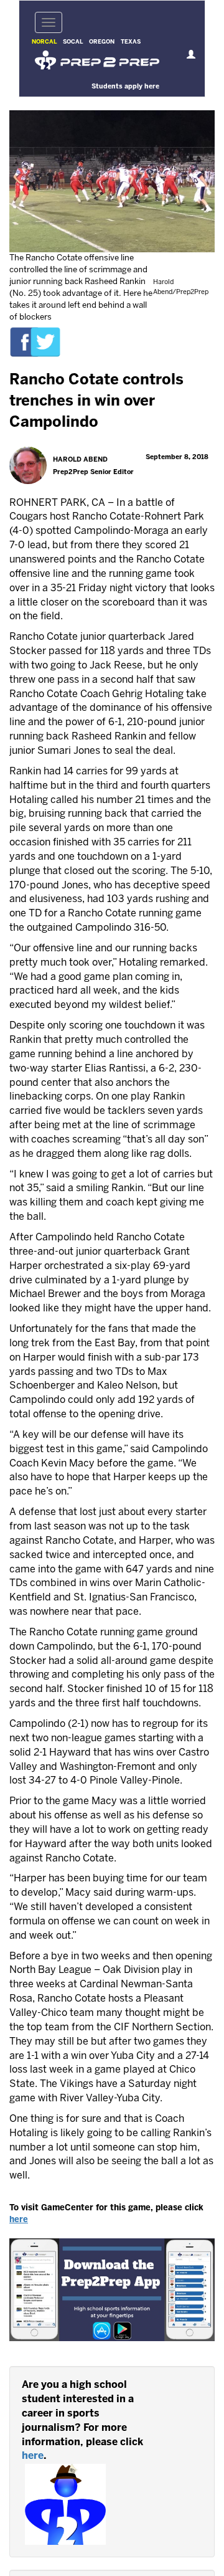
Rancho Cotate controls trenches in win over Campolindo (96, 402)
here (19, 2220)
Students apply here (125, 87)
